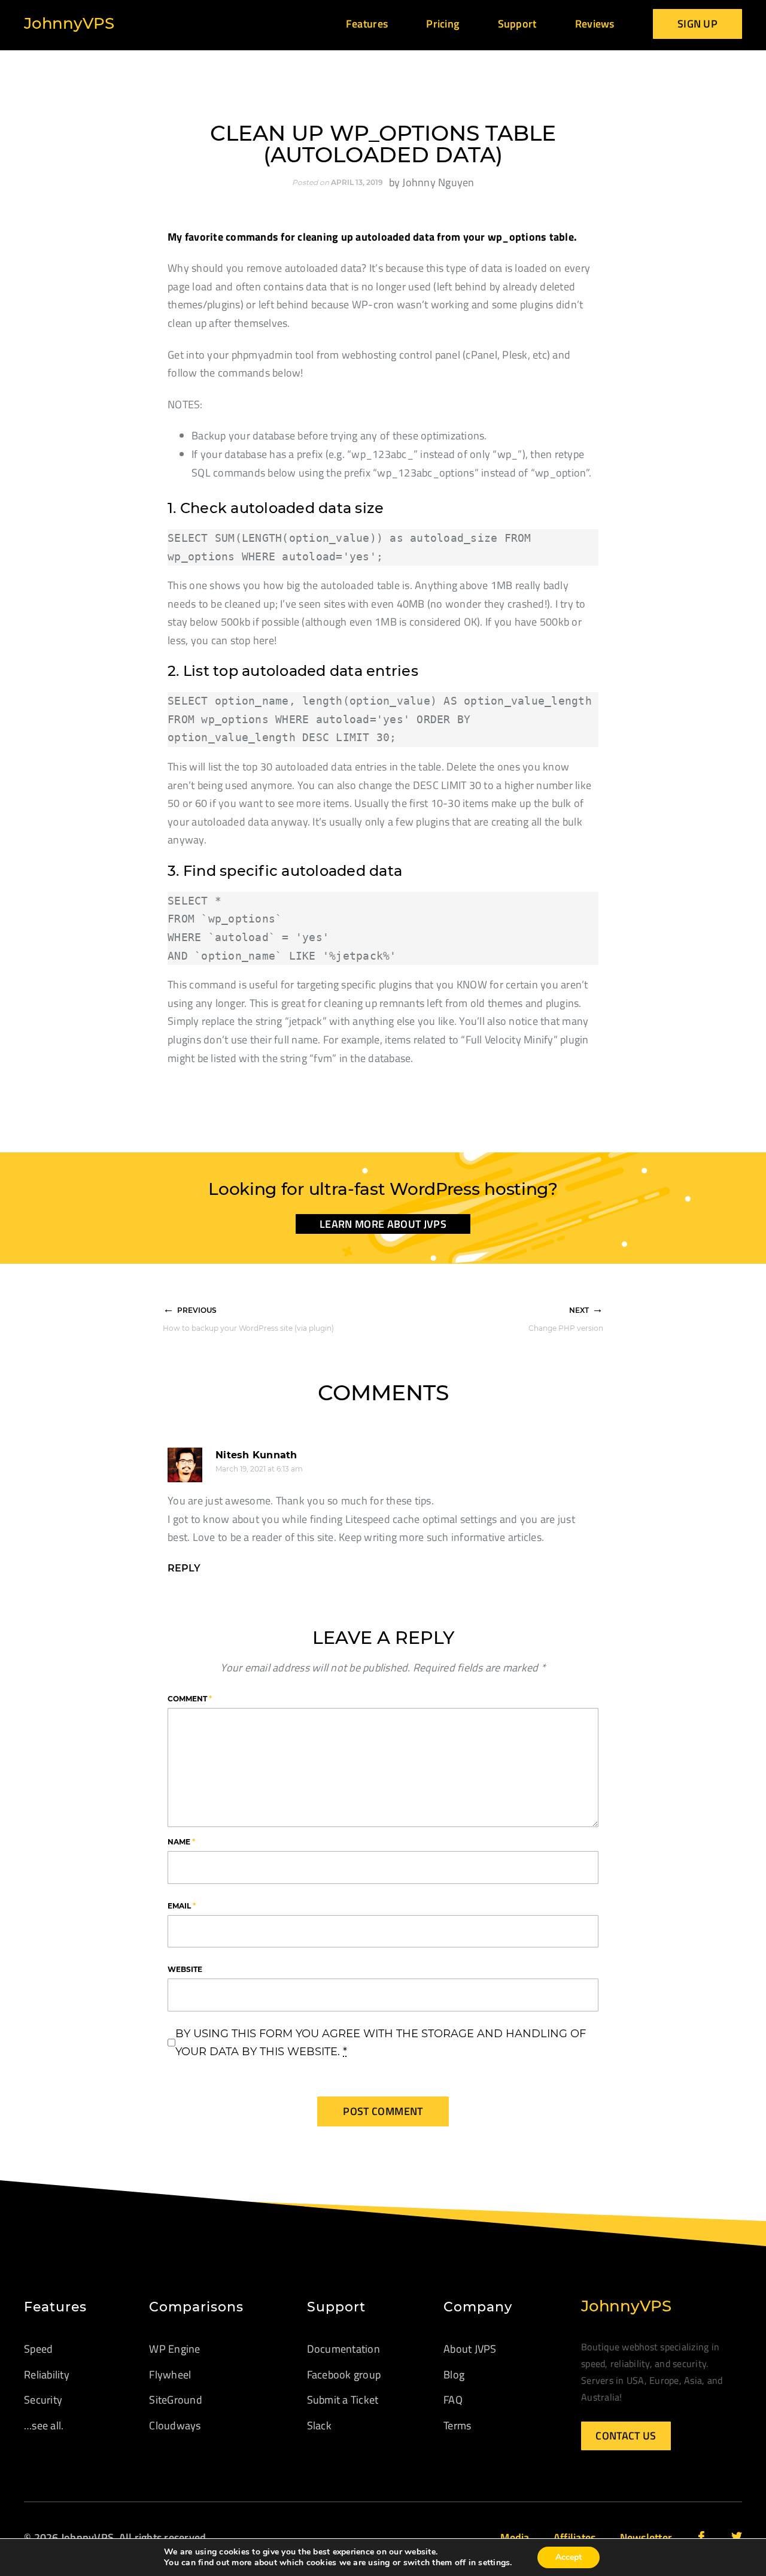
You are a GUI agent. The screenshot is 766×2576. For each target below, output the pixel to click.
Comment (190, 1699)
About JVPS (470, 2349)
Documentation (344, 2349)
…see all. (44, 2425)
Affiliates (575, 2537)
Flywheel (170, 2375)
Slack (319, 2425)
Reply (184, 1568)
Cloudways (175, 2425)
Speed (38, 2349)
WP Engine (174, 2349)
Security (43, 2400)
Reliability (47, 2375)
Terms (457, 2425)
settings (494, 2563)
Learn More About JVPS (383, 1224)
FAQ (453, 2400)
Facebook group (344, 2375)
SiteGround (176, 2400)
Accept (569, 2557)
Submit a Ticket (343, 2400)
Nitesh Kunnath (256, 1455)
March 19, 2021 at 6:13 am (259, 1469)
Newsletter (646, 2537)
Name (181, 1842)
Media (515, 2537)
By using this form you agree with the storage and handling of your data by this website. (381, 2043)
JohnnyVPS (69, 23)
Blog (454, 2375)
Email (182, 1906)
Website (185, 1969)
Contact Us (626, 2436)
